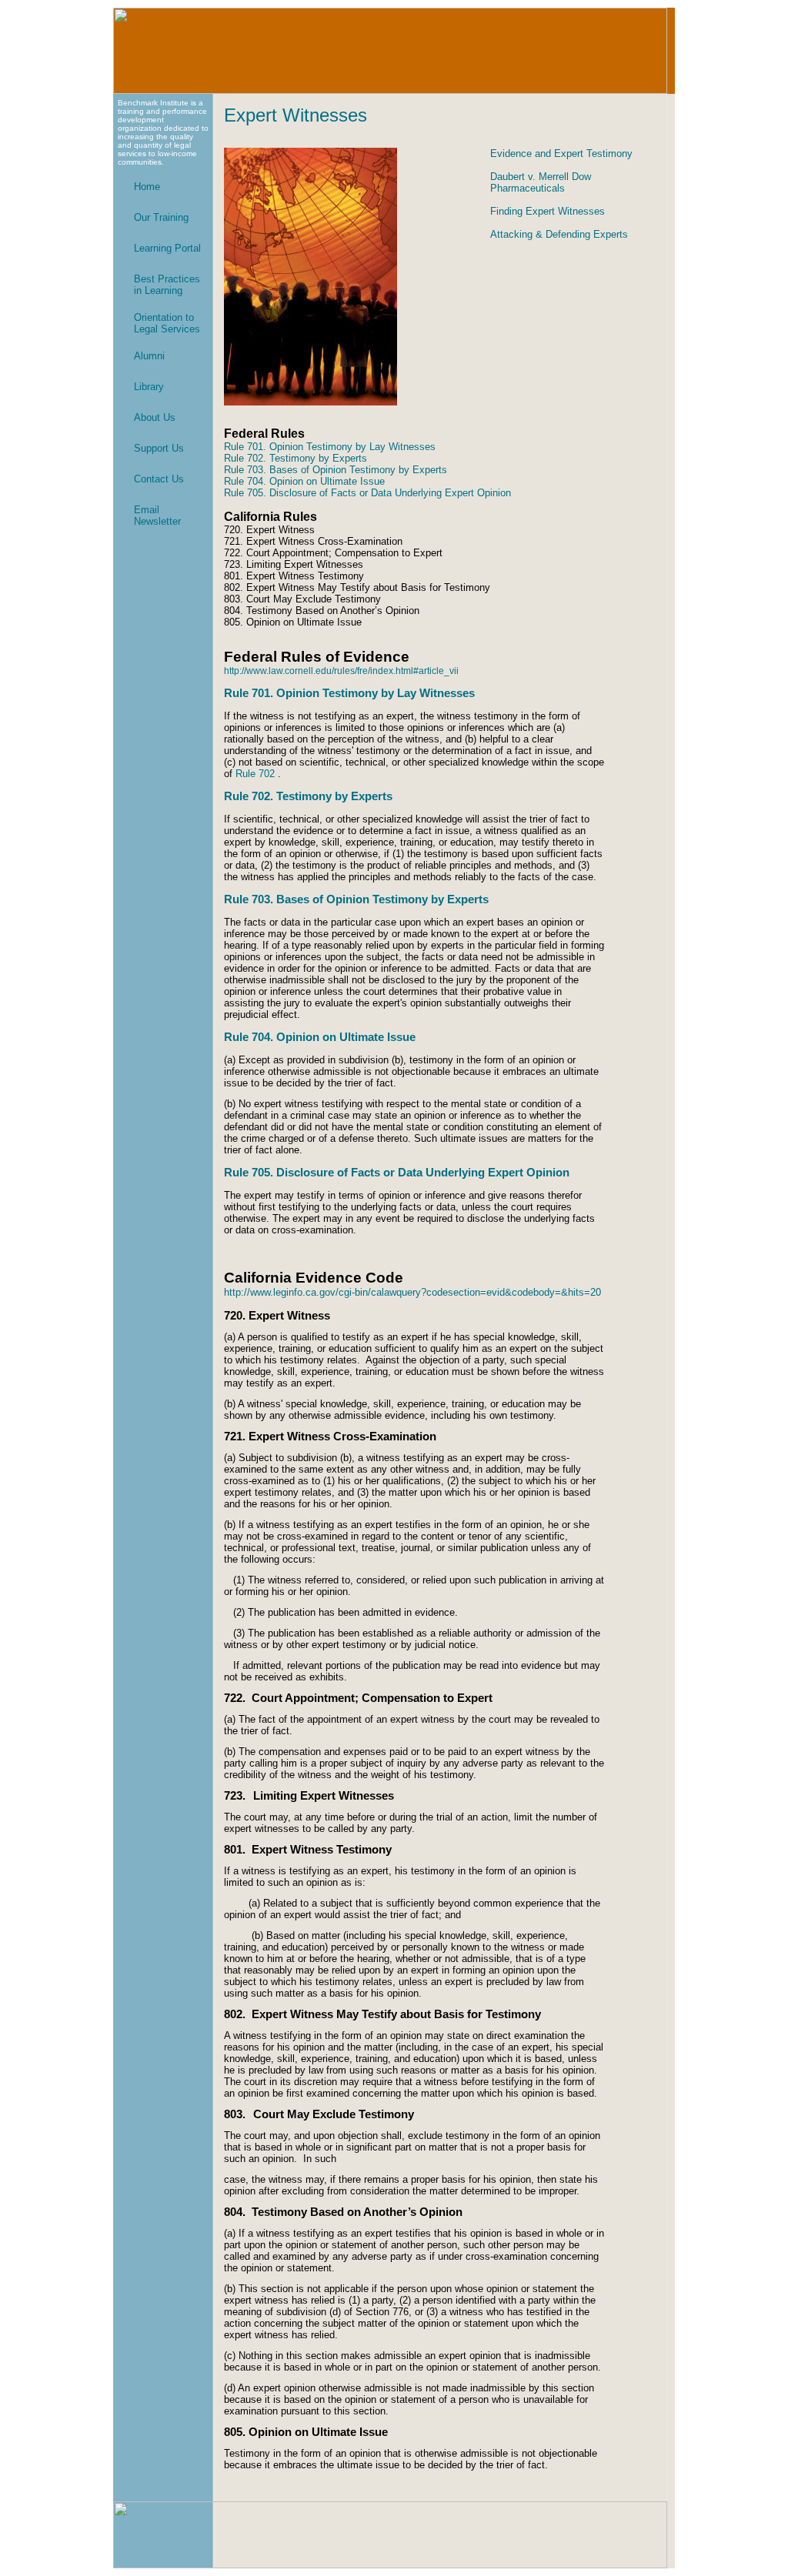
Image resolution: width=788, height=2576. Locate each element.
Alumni (149, 356)
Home (147, 187)
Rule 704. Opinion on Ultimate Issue (304, 481)
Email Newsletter (157, 516)
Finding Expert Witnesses (548, 211)
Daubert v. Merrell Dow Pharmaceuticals (541, 182)
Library (149, 387)
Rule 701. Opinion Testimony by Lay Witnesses (330, 447)
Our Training (161, 217)
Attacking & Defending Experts (559, 234)
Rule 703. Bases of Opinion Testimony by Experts (336, 470)
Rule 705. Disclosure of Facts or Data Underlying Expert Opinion (367, 493)
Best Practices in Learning (167, 285)
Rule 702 (255, 774)
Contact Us (159, 479)
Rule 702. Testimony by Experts (295, 458)
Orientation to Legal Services (167, 323)
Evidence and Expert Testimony (561, 153)
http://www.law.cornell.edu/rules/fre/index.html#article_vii (341, 671)
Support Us (159, 448)
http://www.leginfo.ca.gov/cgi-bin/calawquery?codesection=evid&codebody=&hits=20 (412, 1292)
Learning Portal (167, 248)
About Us (155, 417)
